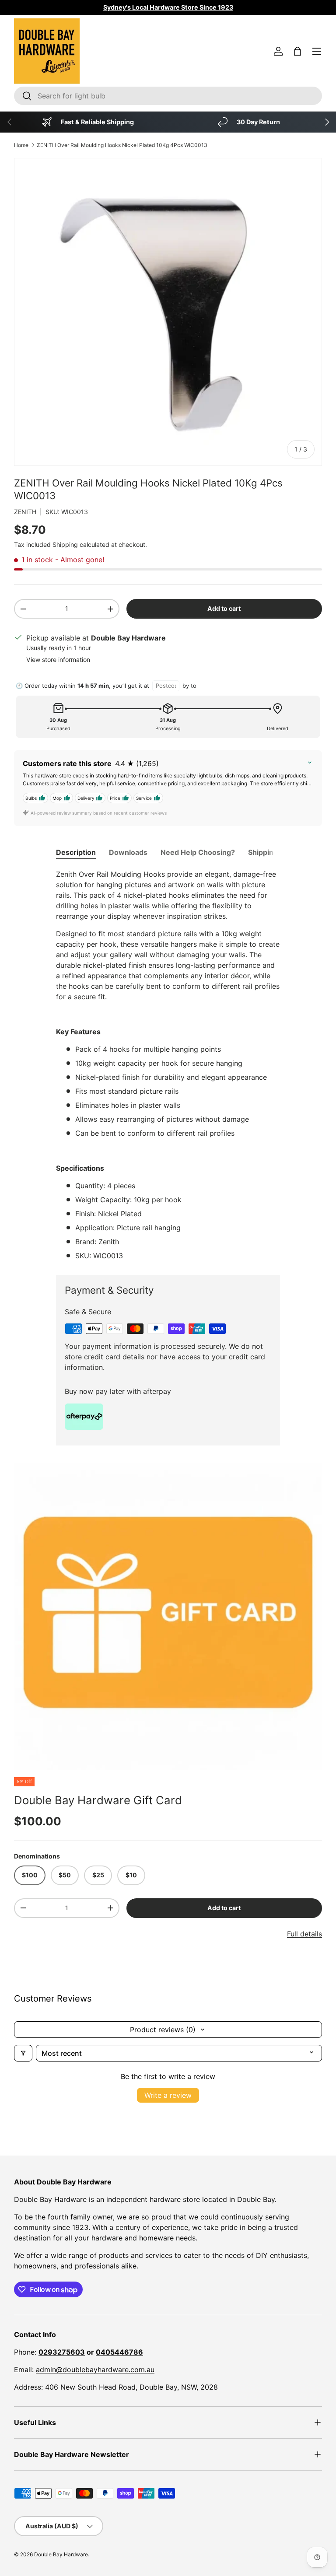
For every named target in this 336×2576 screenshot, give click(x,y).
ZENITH (25, 512)
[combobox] (168, 96)
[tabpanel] (168, 1065)
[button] (297, 51)
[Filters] (23, 2053)
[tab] (76, 852)
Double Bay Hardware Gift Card (98, 1800)
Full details (304, 1934)
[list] (168, 1616)
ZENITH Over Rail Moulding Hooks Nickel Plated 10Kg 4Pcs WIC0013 (122, 145)
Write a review (168, 2095)
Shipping (65, 544)
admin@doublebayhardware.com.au (95, 2369)
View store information (58, 660)
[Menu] (317, 51)
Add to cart (224, 608)
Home (21, 145)
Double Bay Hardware (61, 2554)
